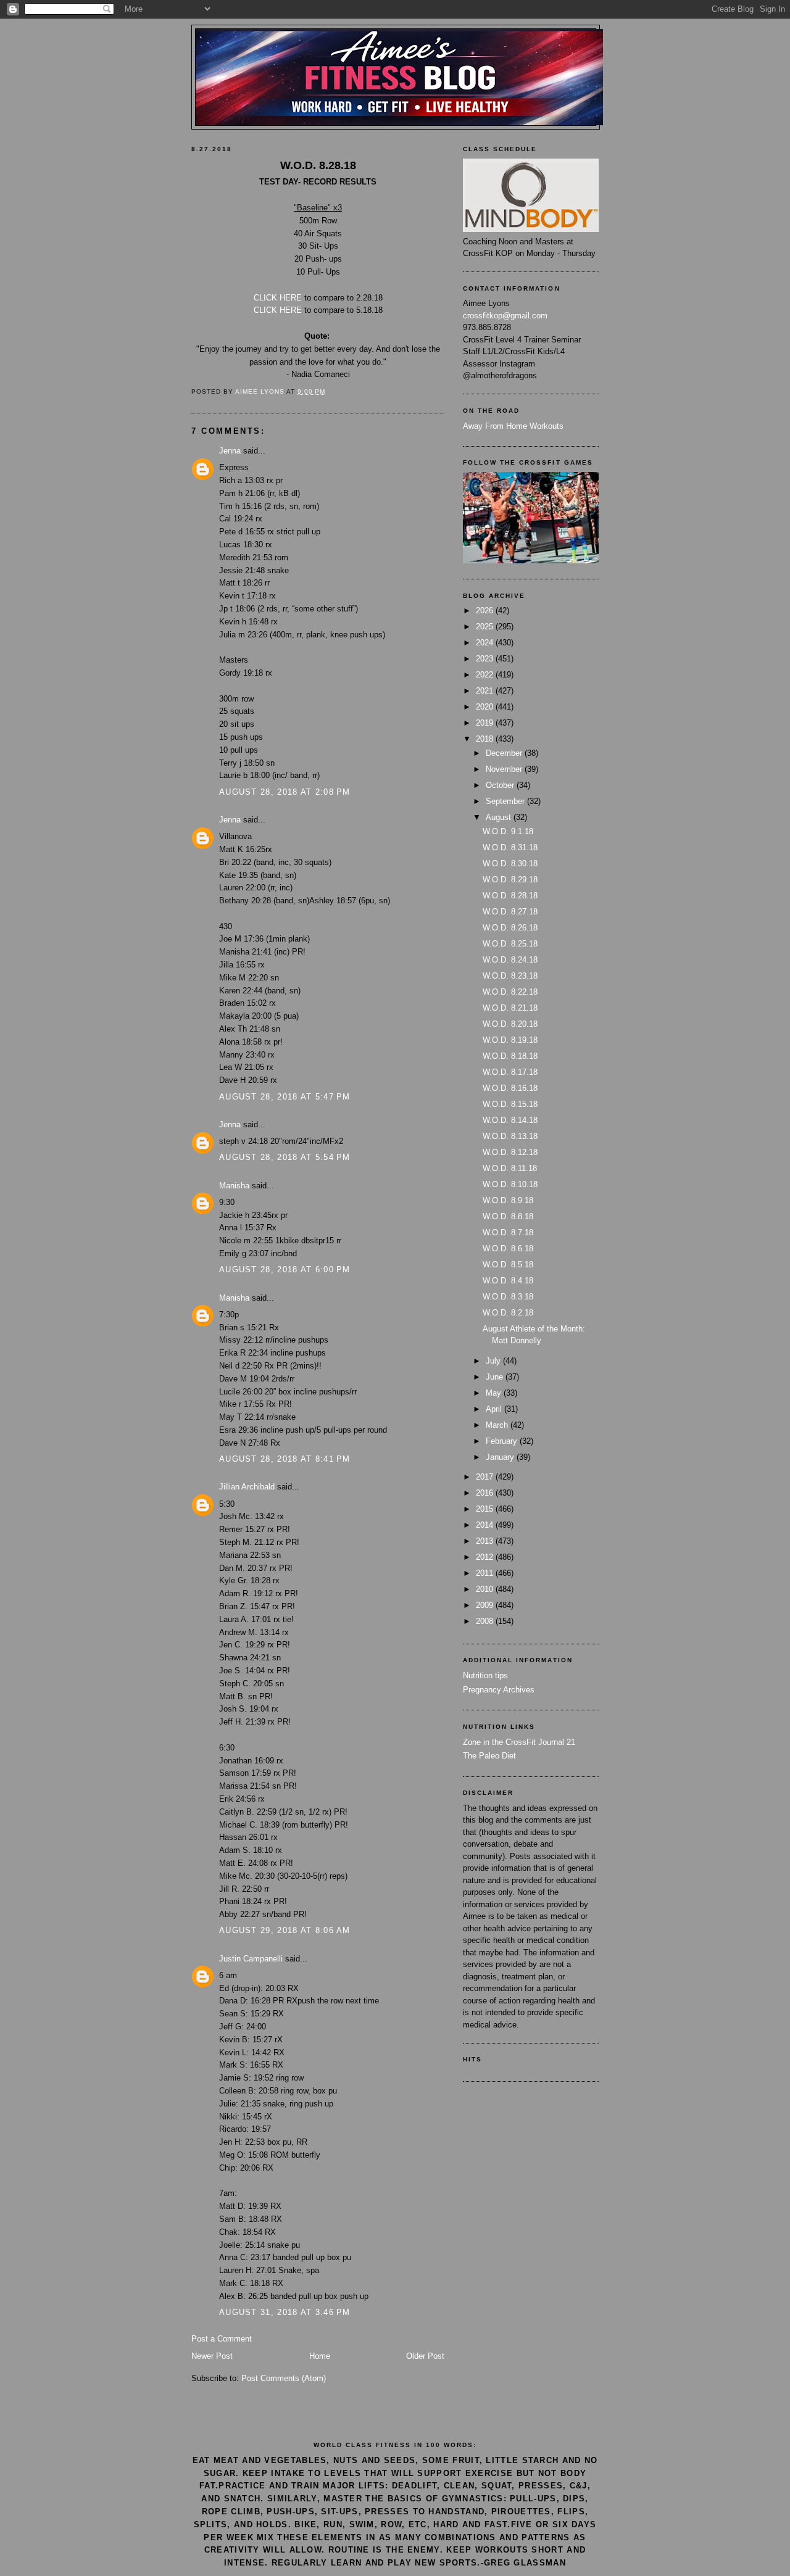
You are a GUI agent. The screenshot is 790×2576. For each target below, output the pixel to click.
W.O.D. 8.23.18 (510, 976)
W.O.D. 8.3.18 (508, 1297)
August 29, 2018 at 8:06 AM (285, 1930)
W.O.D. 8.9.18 (508, 1200)
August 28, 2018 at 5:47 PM (285, 1097)
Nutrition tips (485, 1675)
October (501, 785)
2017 (486, 1477)
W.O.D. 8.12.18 (510, 1152)
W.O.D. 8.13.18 (510, 1136)
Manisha (234, 1186)
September (506, 801)
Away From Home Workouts (513, 426)
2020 (486, 707)
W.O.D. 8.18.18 (510, 1056)
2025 (486, 627)
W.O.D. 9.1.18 (508, 831)
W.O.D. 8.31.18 (510, 847)
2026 (486, 611)
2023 (486, 659)
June (496, 1377)
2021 (486, 691)
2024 (486, 643)
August (500, 817)
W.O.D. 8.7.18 (508, 1232)
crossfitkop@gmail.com (505, 316)
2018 (486, 739)
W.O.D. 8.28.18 (510, 896)
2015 (486, 1509)
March (498, 1425)
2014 (486, 1525)
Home (320, 2356)
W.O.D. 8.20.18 (510, 1024)
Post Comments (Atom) (284, 2378)
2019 (486, 723)
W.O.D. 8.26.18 (510, 928)
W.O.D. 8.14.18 (510, 1120)
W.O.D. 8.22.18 (510, 992)
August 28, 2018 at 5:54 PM (285, 1157)
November (505, 769)
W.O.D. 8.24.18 (510, 960)
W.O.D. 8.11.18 (510, 1168)
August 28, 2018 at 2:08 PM (285, 792)
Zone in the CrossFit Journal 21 (519, 1742)
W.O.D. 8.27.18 (510, 912)
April (495, 1409)
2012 (486, 1557)
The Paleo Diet (489, 1756)
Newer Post (212, 2356)
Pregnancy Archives (499, 1690)
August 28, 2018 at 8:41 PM (285, 1459)
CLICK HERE (278, 298)
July (494, 1361)
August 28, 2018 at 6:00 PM (285, 1269)
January (501, 1457)
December (505, 753)
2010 (486, 1589)
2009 (486, 1605)
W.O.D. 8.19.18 (510, 1040)
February (503, 1441)
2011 (486, 1573)
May (495, 1393)
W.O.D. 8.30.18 (510, 863)
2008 (486, 1621)
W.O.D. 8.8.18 (508, 1216)
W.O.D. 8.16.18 (510, 1088)
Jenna (230, 451)
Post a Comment (222, 2339)
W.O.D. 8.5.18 (508, 1265)
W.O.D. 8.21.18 (510, 1008)
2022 (486, 675)
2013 (486, 1541)
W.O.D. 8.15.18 (510, 1104)
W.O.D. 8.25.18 (510, 944)
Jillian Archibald (247, 1487)
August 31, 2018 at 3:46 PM (285, 2312)
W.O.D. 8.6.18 (508, 1249)
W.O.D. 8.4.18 (508, 1281)
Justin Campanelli (251, 1959)
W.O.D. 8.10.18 (510, 1184)
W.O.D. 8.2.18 (508, 1313)
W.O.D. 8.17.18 (510, 1072)
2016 (486, 1493)
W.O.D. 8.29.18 (510, 880)
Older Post (425, 2356)
